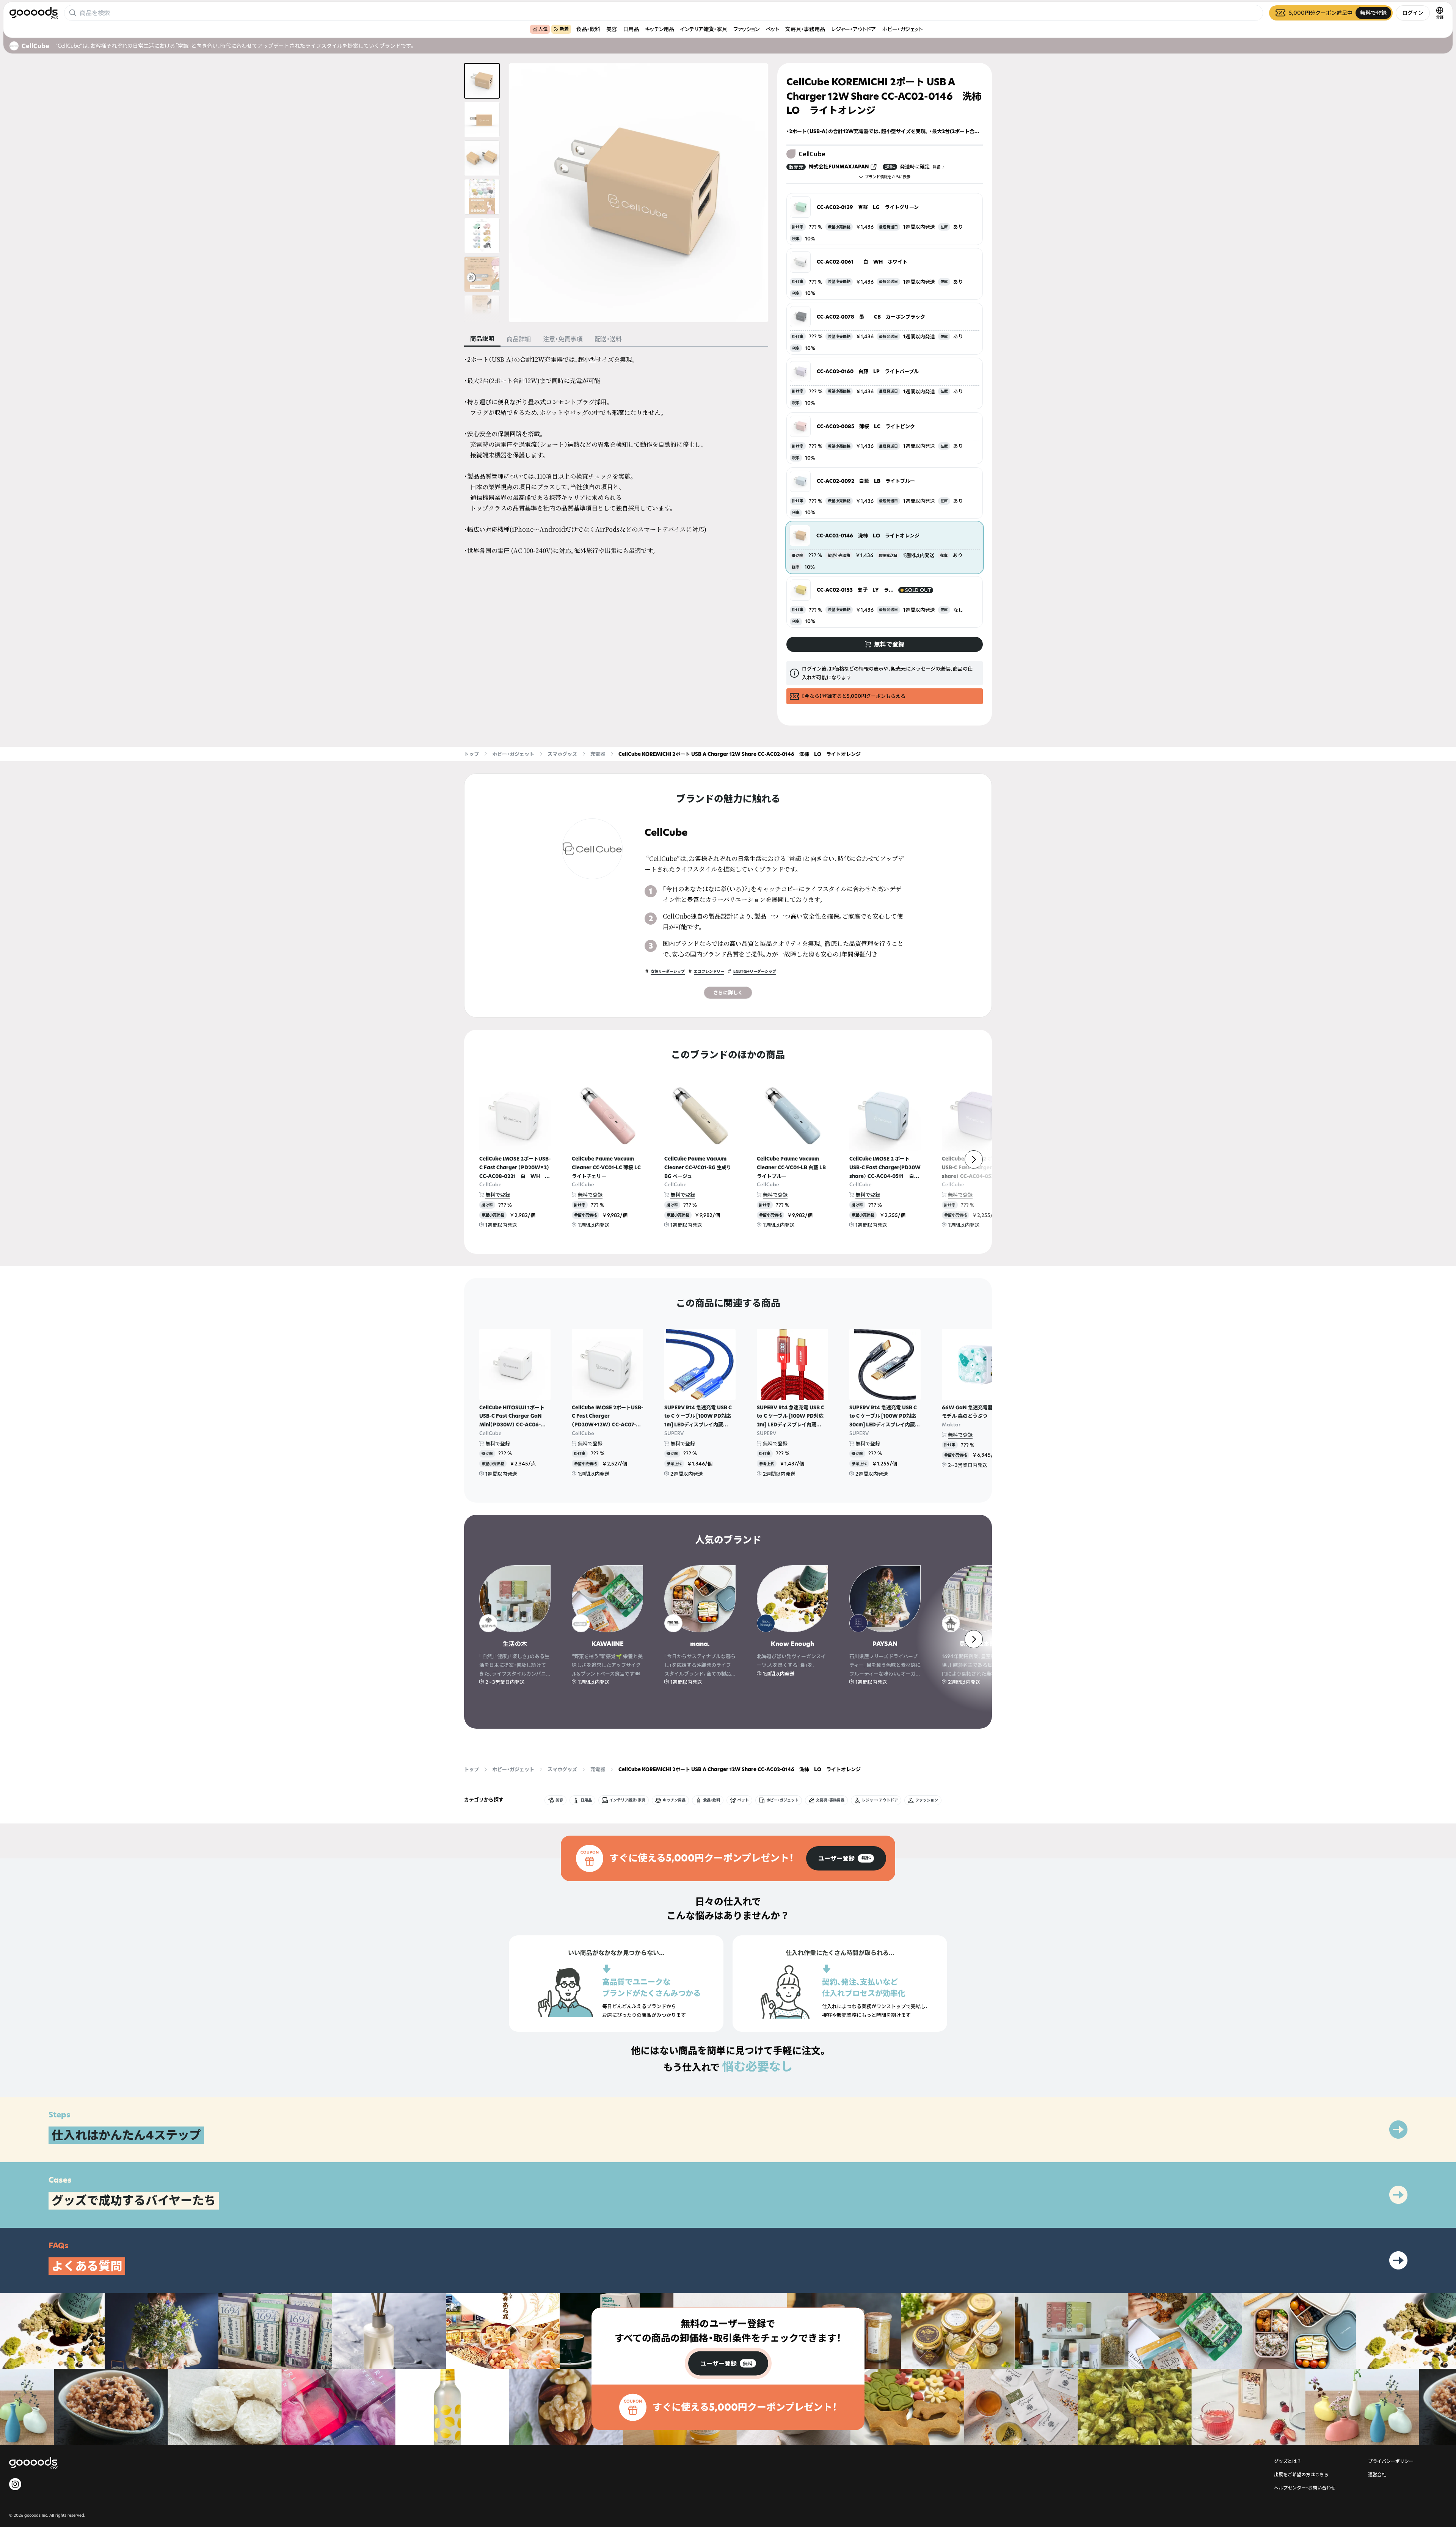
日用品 (631, 29)
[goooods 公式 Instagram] (15, 2484)
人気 (543, 29)
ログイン (1413, 13)
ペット (772, 29)
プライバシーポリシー (1391, 2461)
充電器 (598, 754)
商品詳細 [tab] (519, 339)
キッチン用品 (660, 29)
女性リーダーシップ (668, 971)
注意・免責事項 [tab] (563, 339)
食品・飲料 (588, 29)
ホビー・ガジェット (902, 29)
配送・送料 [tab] (608, 339)
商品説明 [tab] (482, 339)
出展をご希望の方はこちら (1301, 2474)
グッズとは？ (1288, 2461)
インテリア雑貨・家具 (704, 29)
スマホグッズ (562, 754)
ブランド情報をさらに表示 (888, 177)
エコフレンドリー (709, 971)
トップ (471, 754)
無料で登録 (498, 1195)
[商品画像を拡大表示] (639, 193)
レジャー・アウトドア (854, 29)
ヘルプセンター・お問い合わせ (1305, 2488)
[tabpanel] (616, 455)
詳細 (937, 167)
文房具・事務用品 (805, 29)
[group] (846, 1858)
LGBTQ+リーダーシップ (755, 971)
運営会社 (1377, 2474)
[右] (974, 1159)
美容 (612, 29)
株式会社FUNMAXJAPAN (839, 166)
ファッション (746, 29)
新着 (564, 29)
